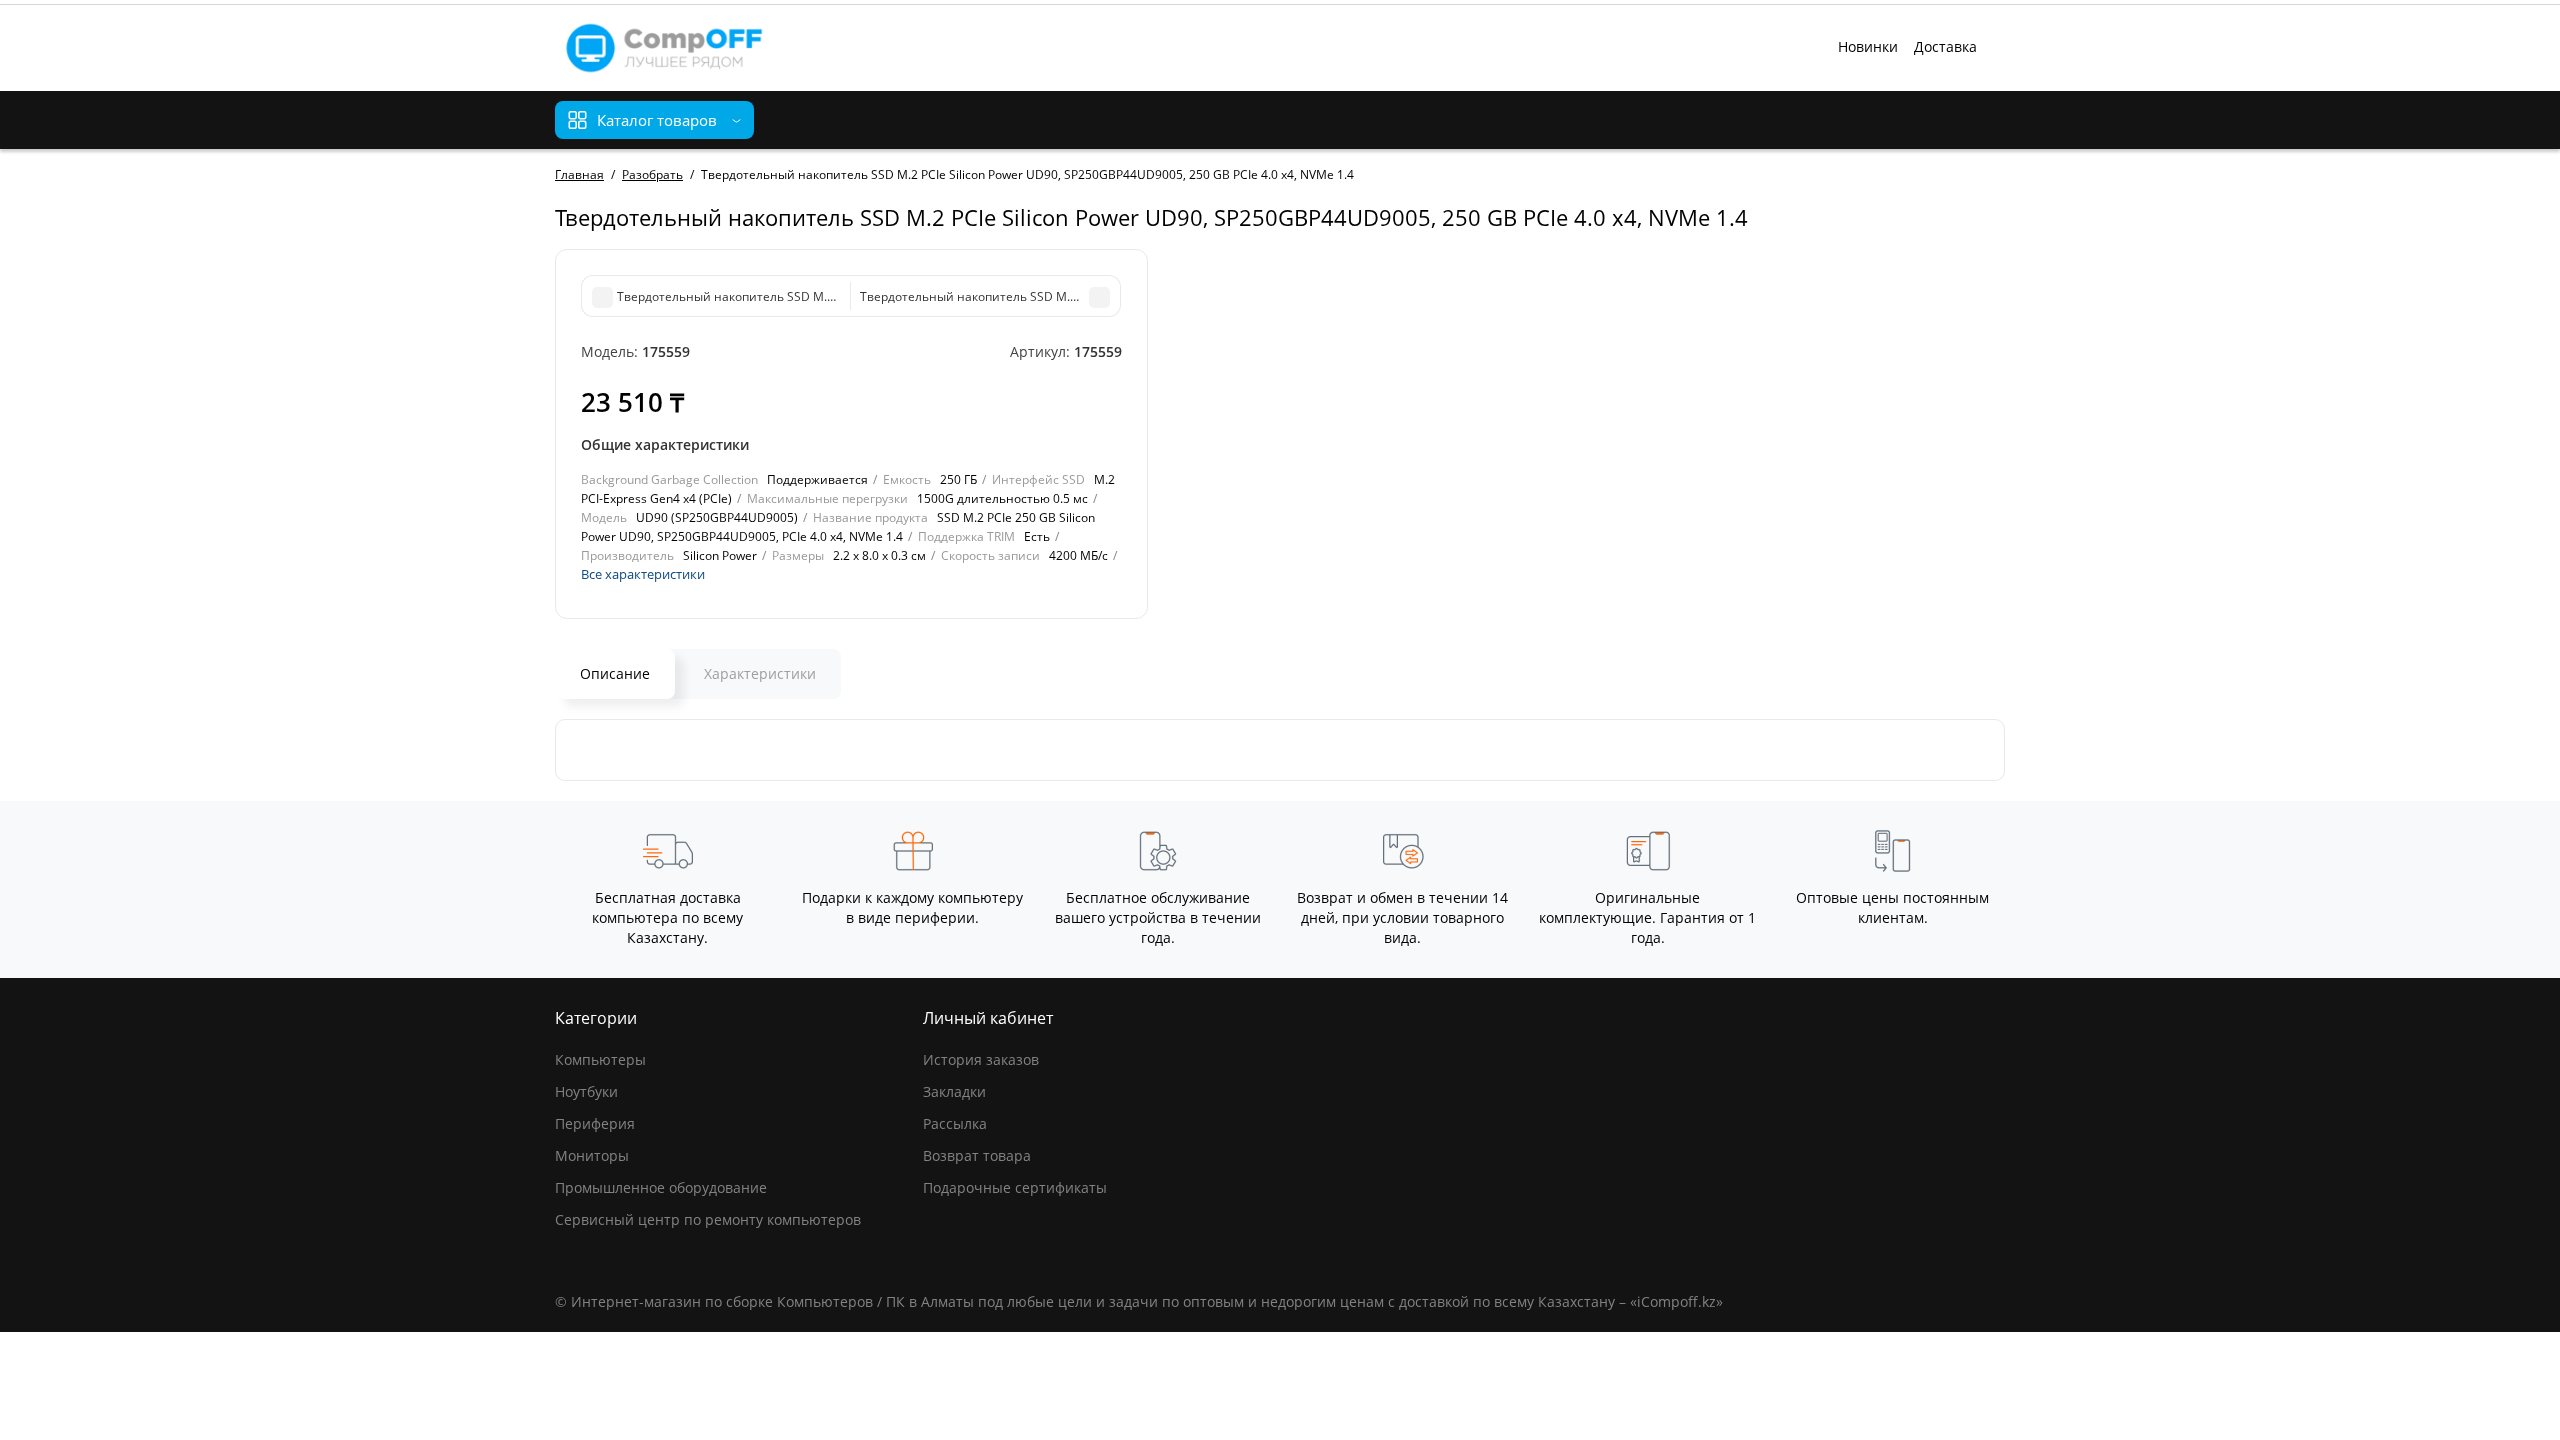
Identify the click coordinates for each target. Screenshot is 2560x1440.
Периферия (595, 1123)
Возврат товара (977, 1155)
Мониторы (592, 1155)
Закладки (954, 1091)
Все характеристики (643, 574)
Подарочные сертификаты (1015, 1187)
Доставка (1945, 46)
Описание (615, 673)
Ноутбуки (586, 1091)
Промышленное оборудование (661, 1187)
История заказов (981, 1059)
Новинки (1868, 46)
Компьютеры (600, 1059)
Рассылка (955, 1123)
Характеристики (760, 673)
